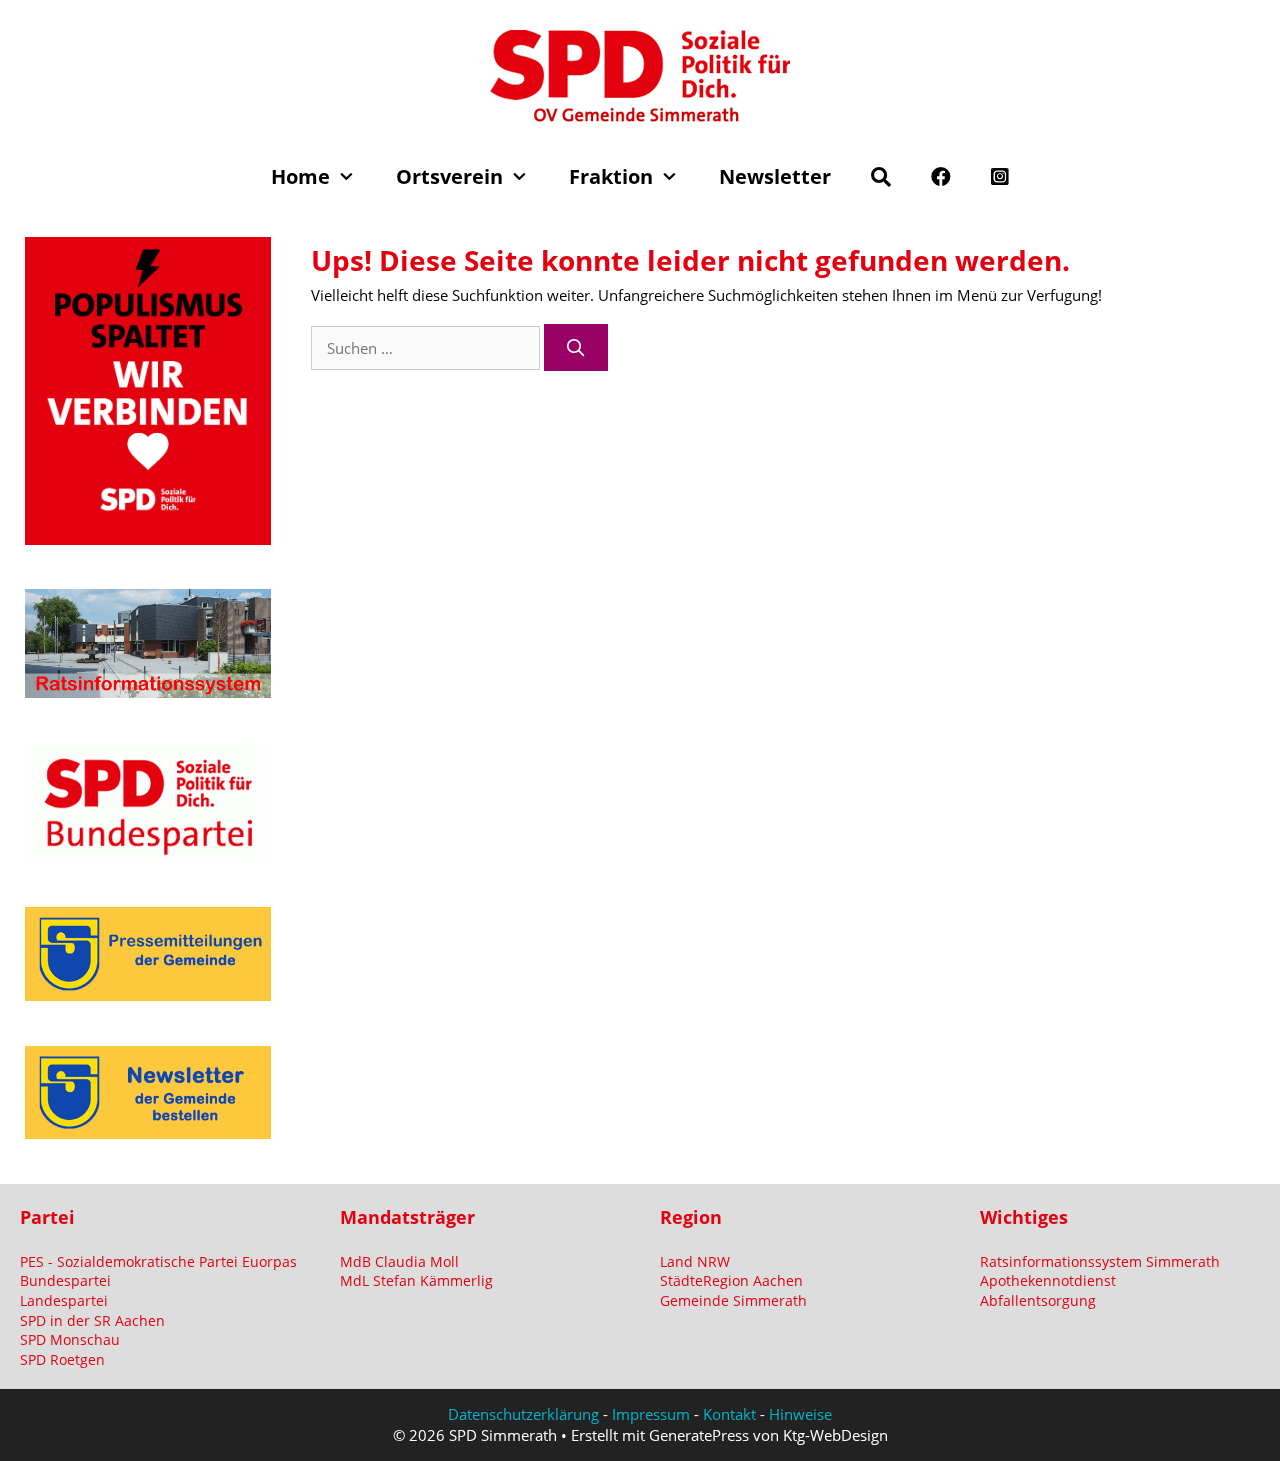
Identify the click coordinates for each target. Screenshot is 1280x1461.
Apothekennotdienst (1048, 1280)
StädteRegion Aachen (731, 1280)
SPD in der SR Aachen (92, 1320)
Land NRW (695, 1261)
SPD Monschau (70, 1339)
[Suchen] (576, 348)
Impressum (651, 1414)
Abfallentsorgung (1038, 1300)
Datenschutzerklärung (523, 1414)
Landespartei (64, 1300)
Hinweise (800, 1414)
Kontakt (729, 1414)
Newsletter (775, 176)
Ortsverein (449, 176)
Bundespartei (65, 1280)
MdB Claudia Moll (399, 1261)
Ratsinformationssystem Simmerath (1100, 1261)
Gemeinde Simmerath (733, 1300)
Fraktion (611, 176)
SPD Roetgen (62, 1359)
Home (300, 176)
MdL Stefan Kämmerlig (416, 1280)
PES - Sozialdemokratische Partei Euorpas (158, 1261)
